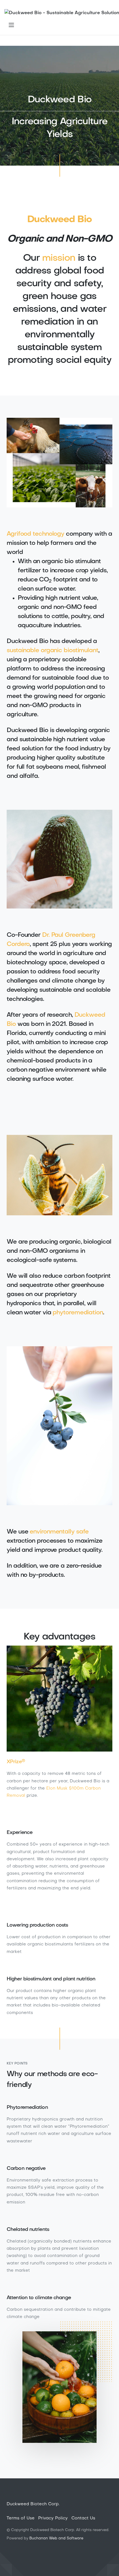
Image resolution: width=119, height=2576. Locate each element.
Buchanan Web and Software (56, 2538)
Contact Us (83, 2518)
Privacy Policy (53, 2518)
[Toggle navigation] (11, 25)
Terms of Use (21, 2518)
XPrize (16, 1762)
